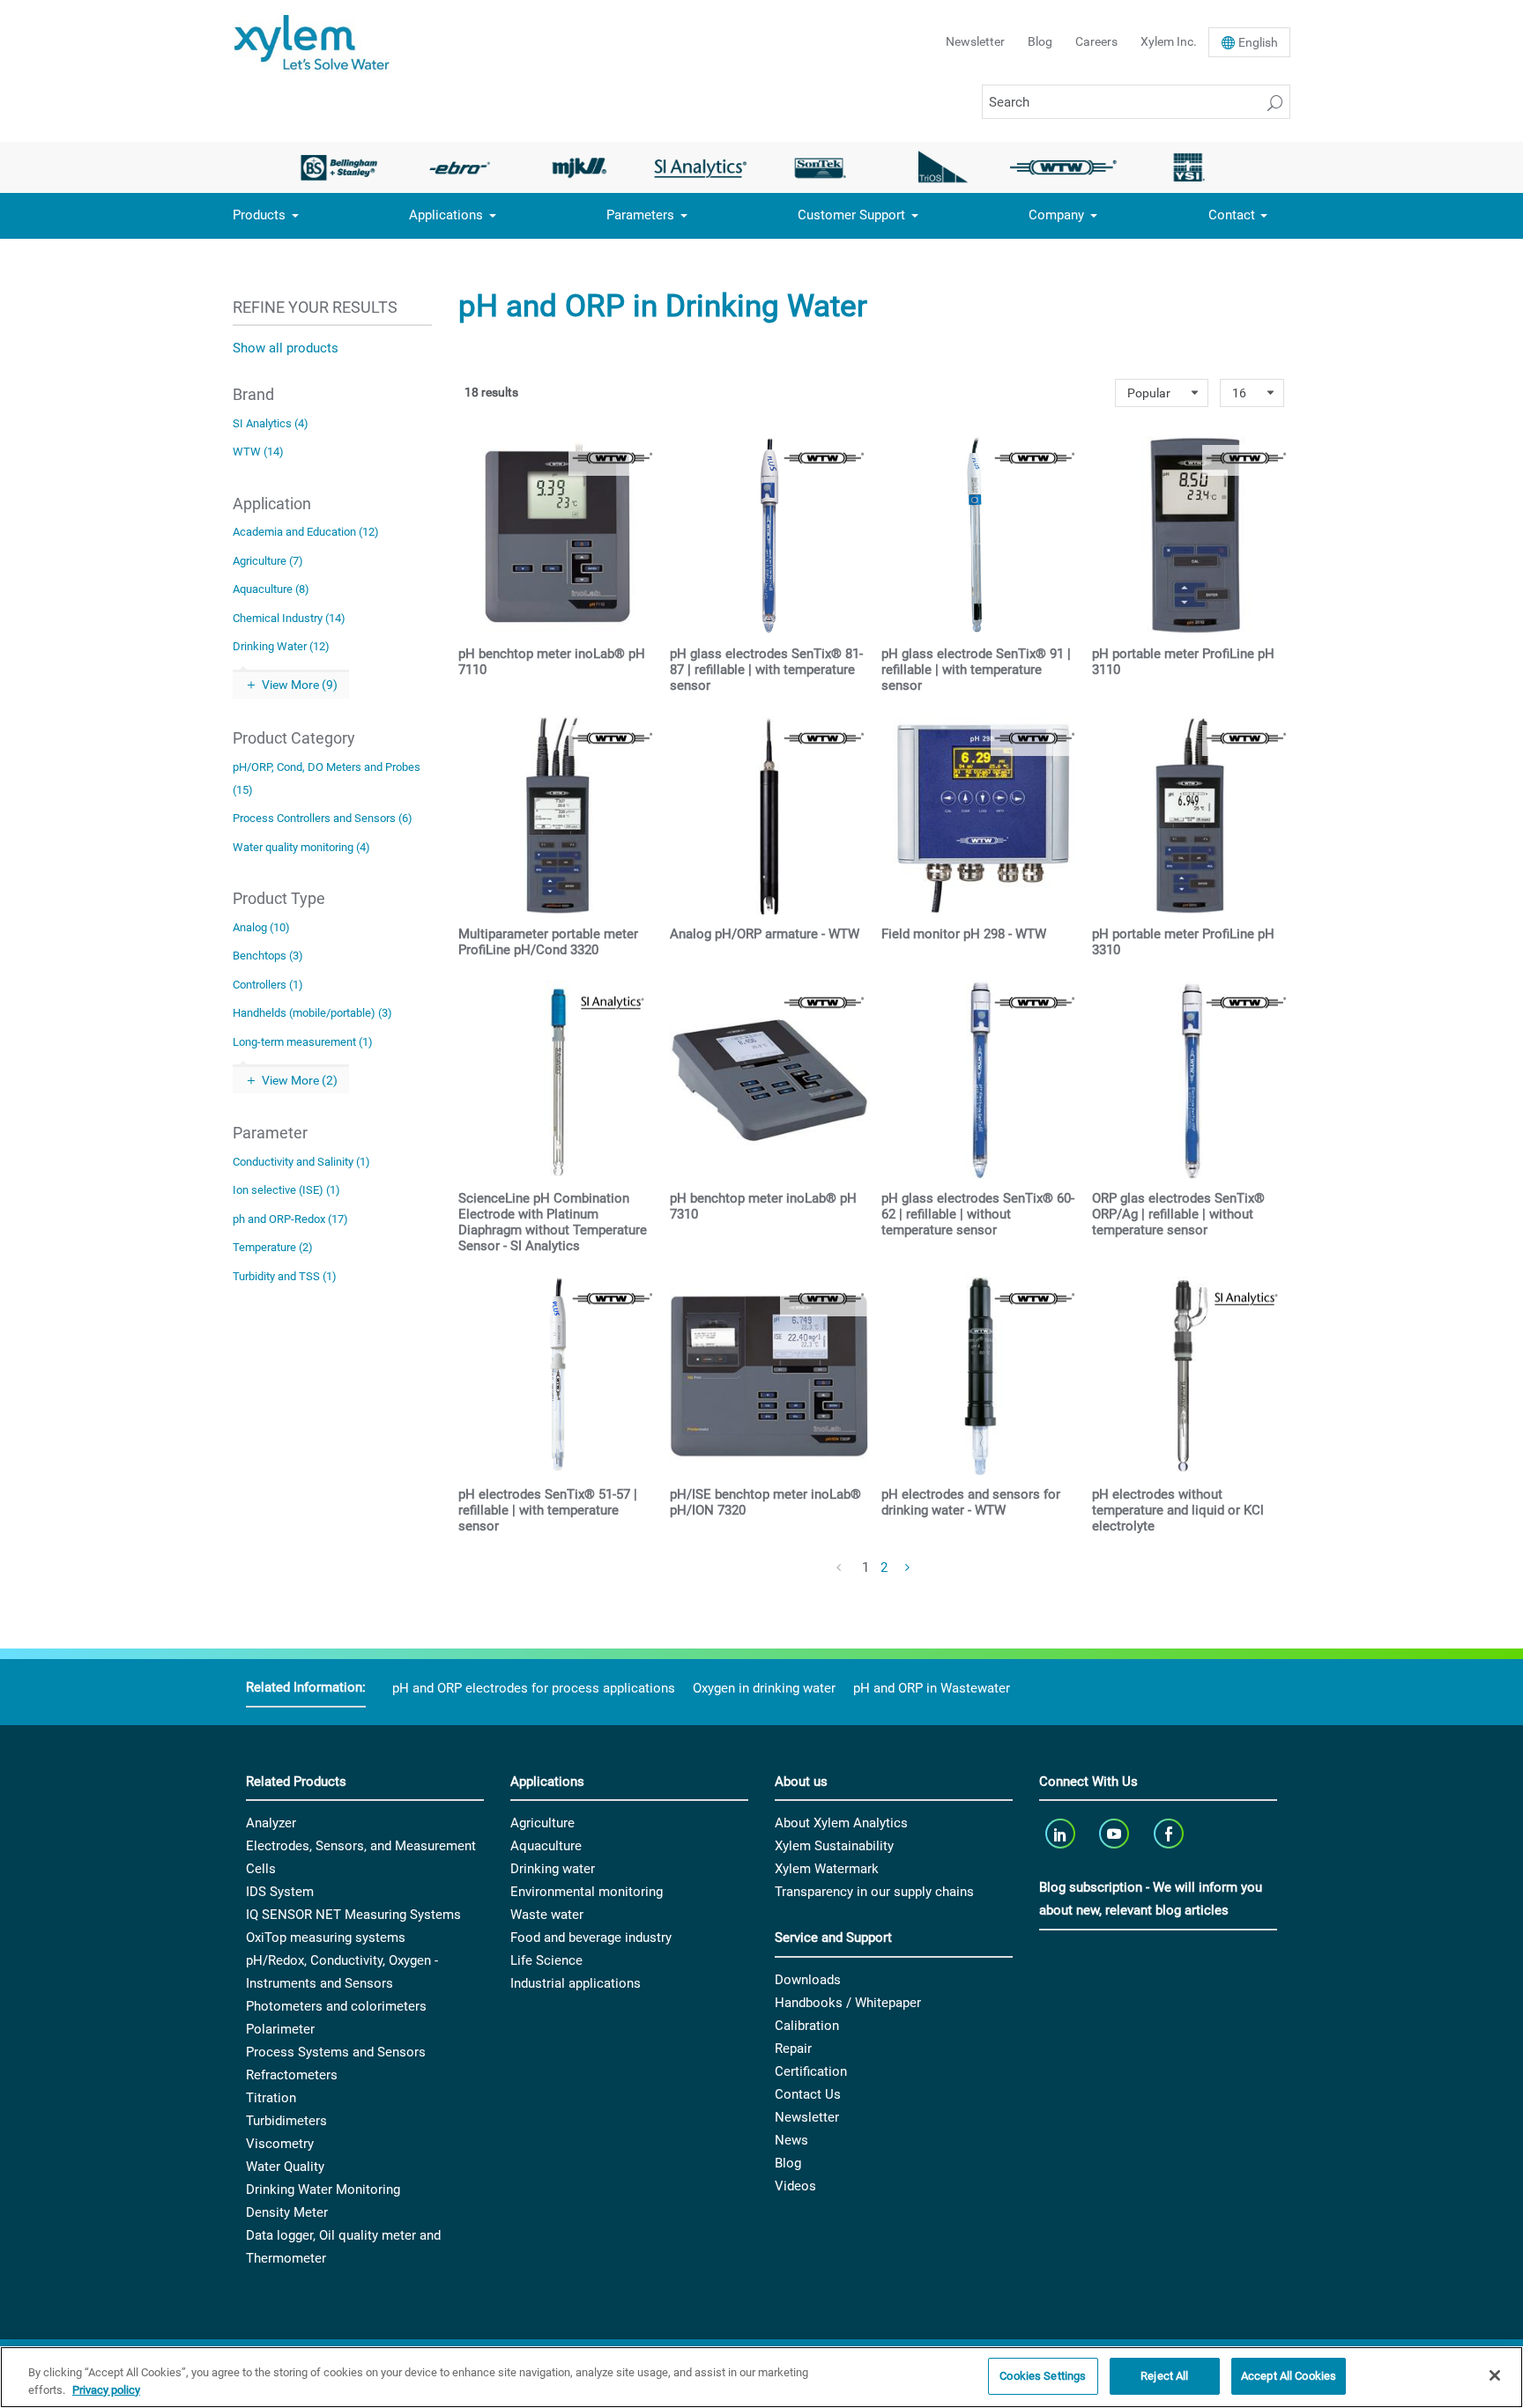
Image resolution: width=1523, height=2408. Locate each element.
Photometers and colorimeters (336, 2006)
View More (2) (300, 1080)
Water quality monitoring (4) (301, 847)
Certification (811, 2071)
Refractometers (292, 2075)
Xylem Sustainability (834, 1846)
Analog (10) (261, 927)
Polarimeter (280, 2029)
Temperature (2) (273, 1247)
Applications (446, 215)
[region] (761, 2377)
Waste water (547, 1915)
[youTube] (1116, 1833)
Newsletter (975, 41)
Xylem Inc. (1169, 41)
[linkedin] (1062, 1833)
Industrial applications (576, 1983)
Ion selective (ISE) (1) (286, 1190)
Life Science (546, 1960)
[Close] (1495, 2375)
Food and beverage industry (591, 1938)
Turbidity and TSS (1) (285, 1276)
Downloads (808, 1980)
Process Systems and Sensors (336, 2052)
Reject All (1164, 2376)
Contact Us (808, 2094)
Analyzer (271, 1823)
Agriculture (542, 1823)
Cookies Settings (1043, 2376)
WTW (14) (258, 452)
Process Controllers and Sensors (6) (323, 818)
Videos (795, 2186)
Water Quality (285, 2167)
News (791, 2140)
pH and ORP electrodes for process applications (534, 1688)
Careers (1096, 41)
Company (1056, 215)
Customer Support (851, 215)
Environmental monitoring (587, 1892)
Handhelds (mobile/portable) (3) (312, 1013)
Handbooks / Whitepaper (848, 2003)
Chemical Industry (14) (289, 618)
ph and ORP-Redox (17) (290, 1219)
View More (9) (300, 685)
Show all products (286, 348)
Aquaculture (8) (271, 589)
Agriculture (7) (268, 561)
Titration (271, 2098)
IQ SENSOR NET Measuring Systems (353, 1915)
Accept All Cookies (1289, 2376)
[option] (339, 167)
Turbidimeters (286, 2121)
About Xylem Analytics (841, 1823)
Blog (1040, 41)
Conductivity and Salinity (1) (301, 1162)
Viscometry (280, 2144)
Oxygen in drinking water (764, 1688)
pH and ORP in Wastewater (932, 1688)
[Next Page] (908, 1568)
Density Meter (287, 2212)
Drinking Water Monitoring (323, 2189)
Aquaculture (546, 1846)
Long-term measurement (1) (303, 1042)
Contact (1232, 215)
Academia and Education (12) (306, 532)
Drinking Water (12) (281, 646)
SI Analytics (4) (271, 423)
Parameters (640, 215)
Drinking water (553, 1869)
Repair (793, 2049)
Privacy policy (106, 2390)
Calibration (807, 2026)
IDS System (280, 1892)
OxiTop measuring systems (326, 1938)
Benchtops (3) (268, 956)
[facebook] (1170, 1833)
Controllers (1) (268, 985)
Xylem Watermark (827, 1869)
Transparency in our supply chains (874, 1892)
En (1258, 42)
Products (259, 215)
